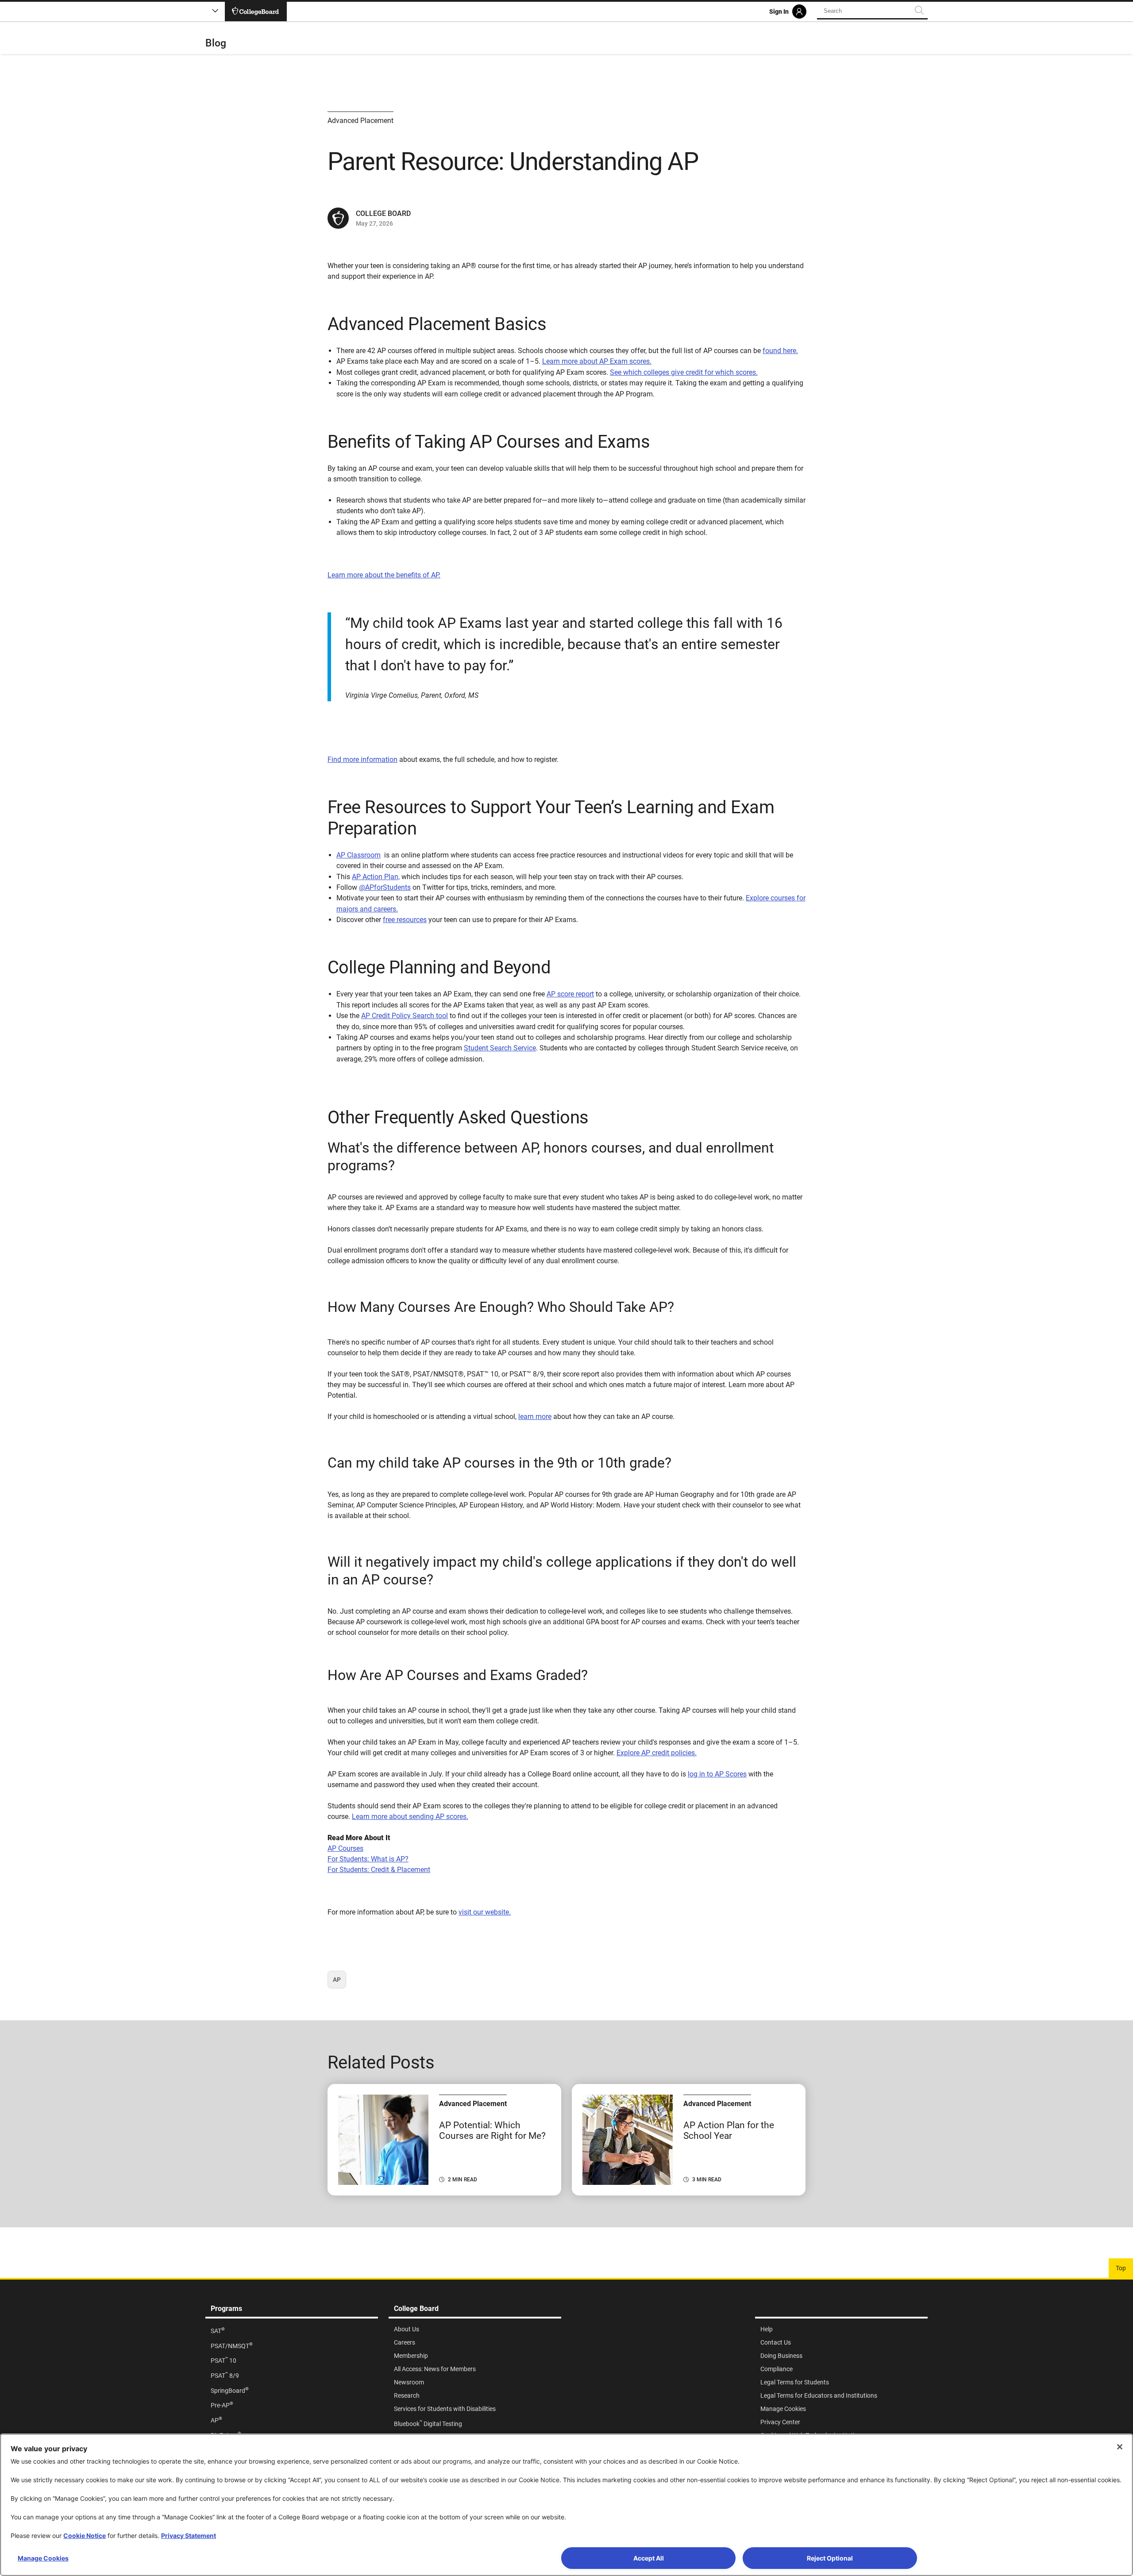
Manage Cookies (43, 2558)
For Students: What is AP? (368, 1859)
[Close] (1120, 2447)
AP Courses (345, 1848)
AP (339, 1982)
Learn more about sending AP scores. (410, 1817)
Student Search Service (500, 1048)
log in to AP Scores (717, 1774)
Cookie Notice (85, 2536)
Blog (216, 43)
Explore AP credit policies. (657, 1753)
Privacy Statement (189, 2536)
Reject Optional (830, 2558)
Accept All (649, 2558)
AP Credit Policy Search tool (405, 1016)
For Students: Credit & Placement (379, 1870)
